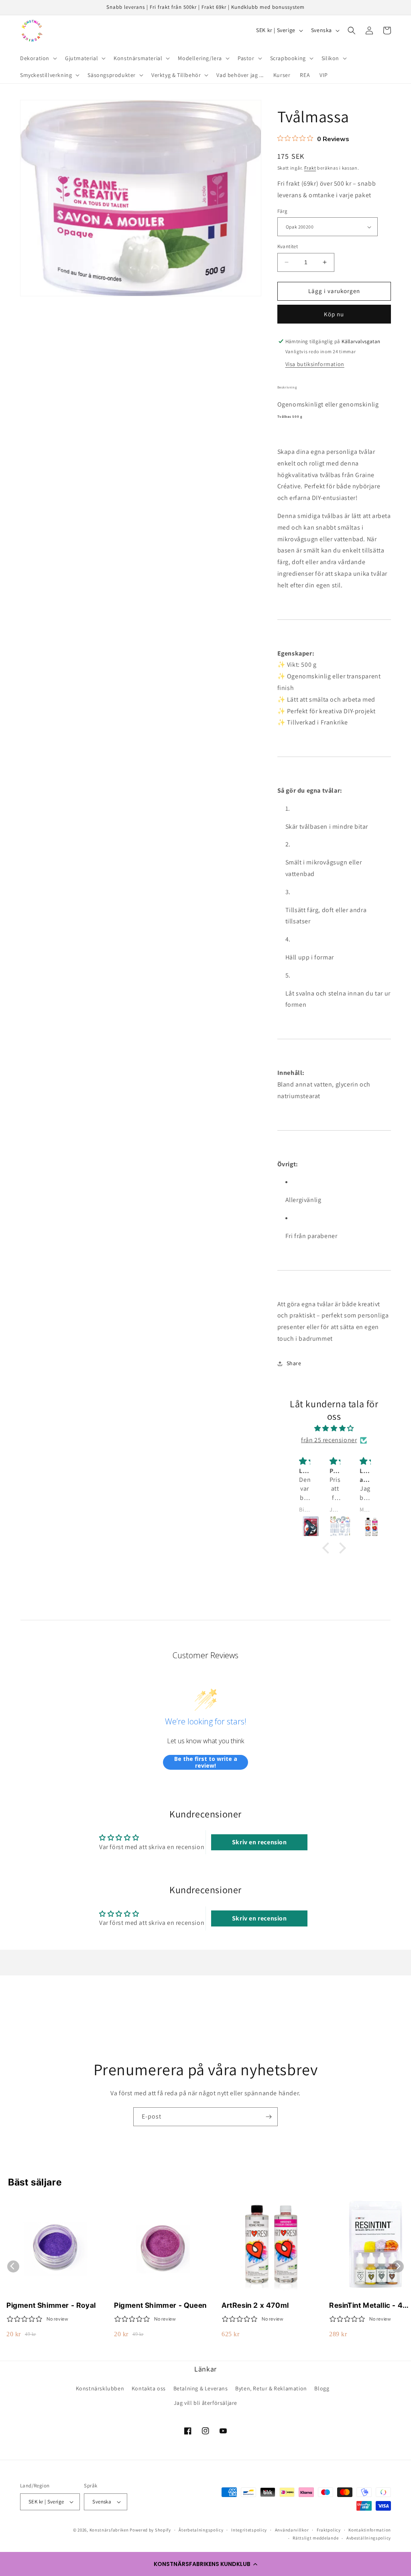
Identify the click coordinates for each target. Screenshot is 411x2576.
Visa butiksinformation (315, 364)
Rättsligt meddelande (315, 2538)
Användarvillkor (292, 2530)
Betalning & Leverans (201, 2388)
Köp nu (334, 314)
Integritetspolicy (249, 2530)
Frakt (310, 168)
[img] (334, 1429)
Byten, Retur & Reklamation (271, 2388)
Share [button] (294, 1363)
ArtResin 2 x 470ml (255, 2305)
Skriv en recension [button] (259, 1842)
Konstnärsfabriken (109, 2530)
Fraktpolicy (329, 2530)
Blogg (322, 2388)
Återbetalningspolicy (201, 2530)
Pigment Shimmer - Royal (51, 2305)
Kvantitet (288, 246)
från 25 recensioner (329, 1440)
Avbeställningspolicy (369, 2538)
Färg (283, 211)
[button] (205, 2564)
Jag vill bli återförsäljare (205, 2403)
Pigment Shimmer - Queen (160, 2305)
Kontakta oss (149, 2388)
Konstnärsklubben (100, 2388)
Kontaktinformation (370, 2530)
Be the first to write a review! (206, 1762)
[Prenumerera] (269, 2117)
